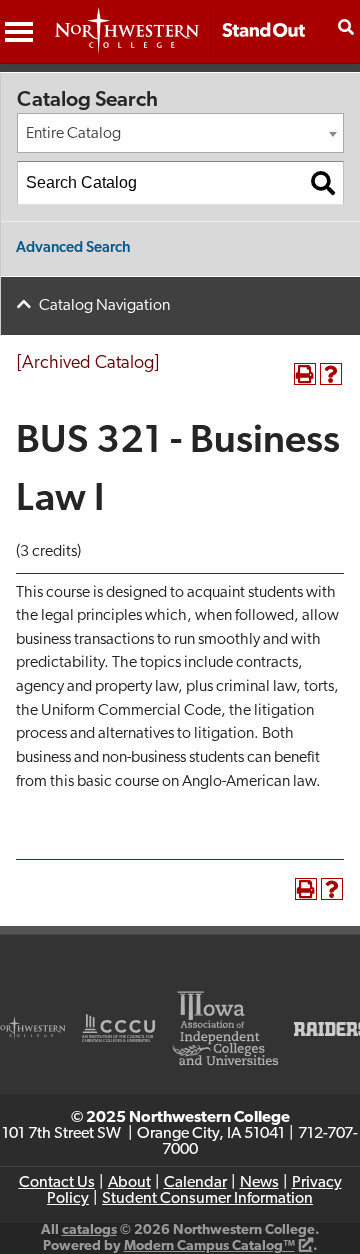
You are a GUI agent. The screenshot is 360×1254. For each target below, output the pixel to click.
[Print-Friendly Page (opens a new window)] (305, 374)
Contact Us (57, 1183)
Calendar (195, 1183)
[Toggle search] (346, 27)
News (259, 1183)
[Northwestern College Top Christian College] (180, 41)
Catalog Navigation (104, 306)
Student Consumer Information (207, 1199)
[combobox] (180, 133)
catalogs (89, 1230)
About (129, 1183)
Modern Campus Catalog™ (209, 1246)
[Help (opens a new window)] (331, 374)
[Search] (323, 183)
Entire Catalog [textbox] (73, 134)
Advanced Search (73, 248)
